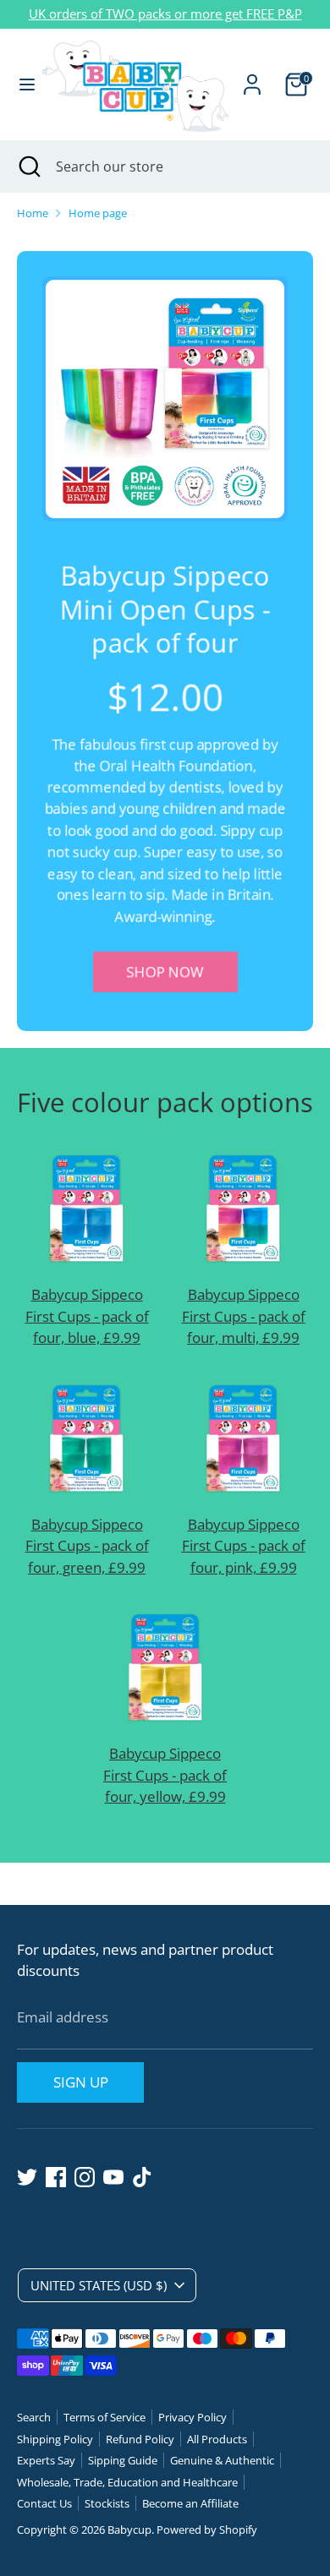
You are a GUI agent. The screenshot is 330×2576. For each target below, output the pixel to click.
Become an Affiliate (190, 2503)
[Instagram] (85, 2177)
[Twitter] (27, 2177)
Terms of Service (104, 2417)
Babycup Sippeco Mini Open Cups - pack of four (165, 609)
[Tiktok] (142, 2177)
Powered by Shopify (207, 2530)
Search (34, 2417)
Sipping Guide (123, 2460)
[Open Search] (28, 166)
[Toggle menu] (21, 85)
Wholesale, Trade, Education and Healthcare (127, 2482)
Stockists (107, 2503)
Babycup (129, 2530)
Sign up (81, 2082)
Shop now (165, 972)
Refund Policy (140, 2439)
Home (33, 213)
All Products (217, 2439)
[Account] (252, 78)
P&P (290, 14)
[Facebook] (56, 2177)
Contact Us (44, 2503)
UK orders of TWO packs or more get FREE (153, 14)
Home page (98, 213)
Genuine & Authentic (222, 2460)
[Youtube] (113, 2177)
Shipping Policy (55, 2439)
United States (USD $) (99, 2285)
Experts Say (46, 2460)
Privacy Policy (192, 2417)
